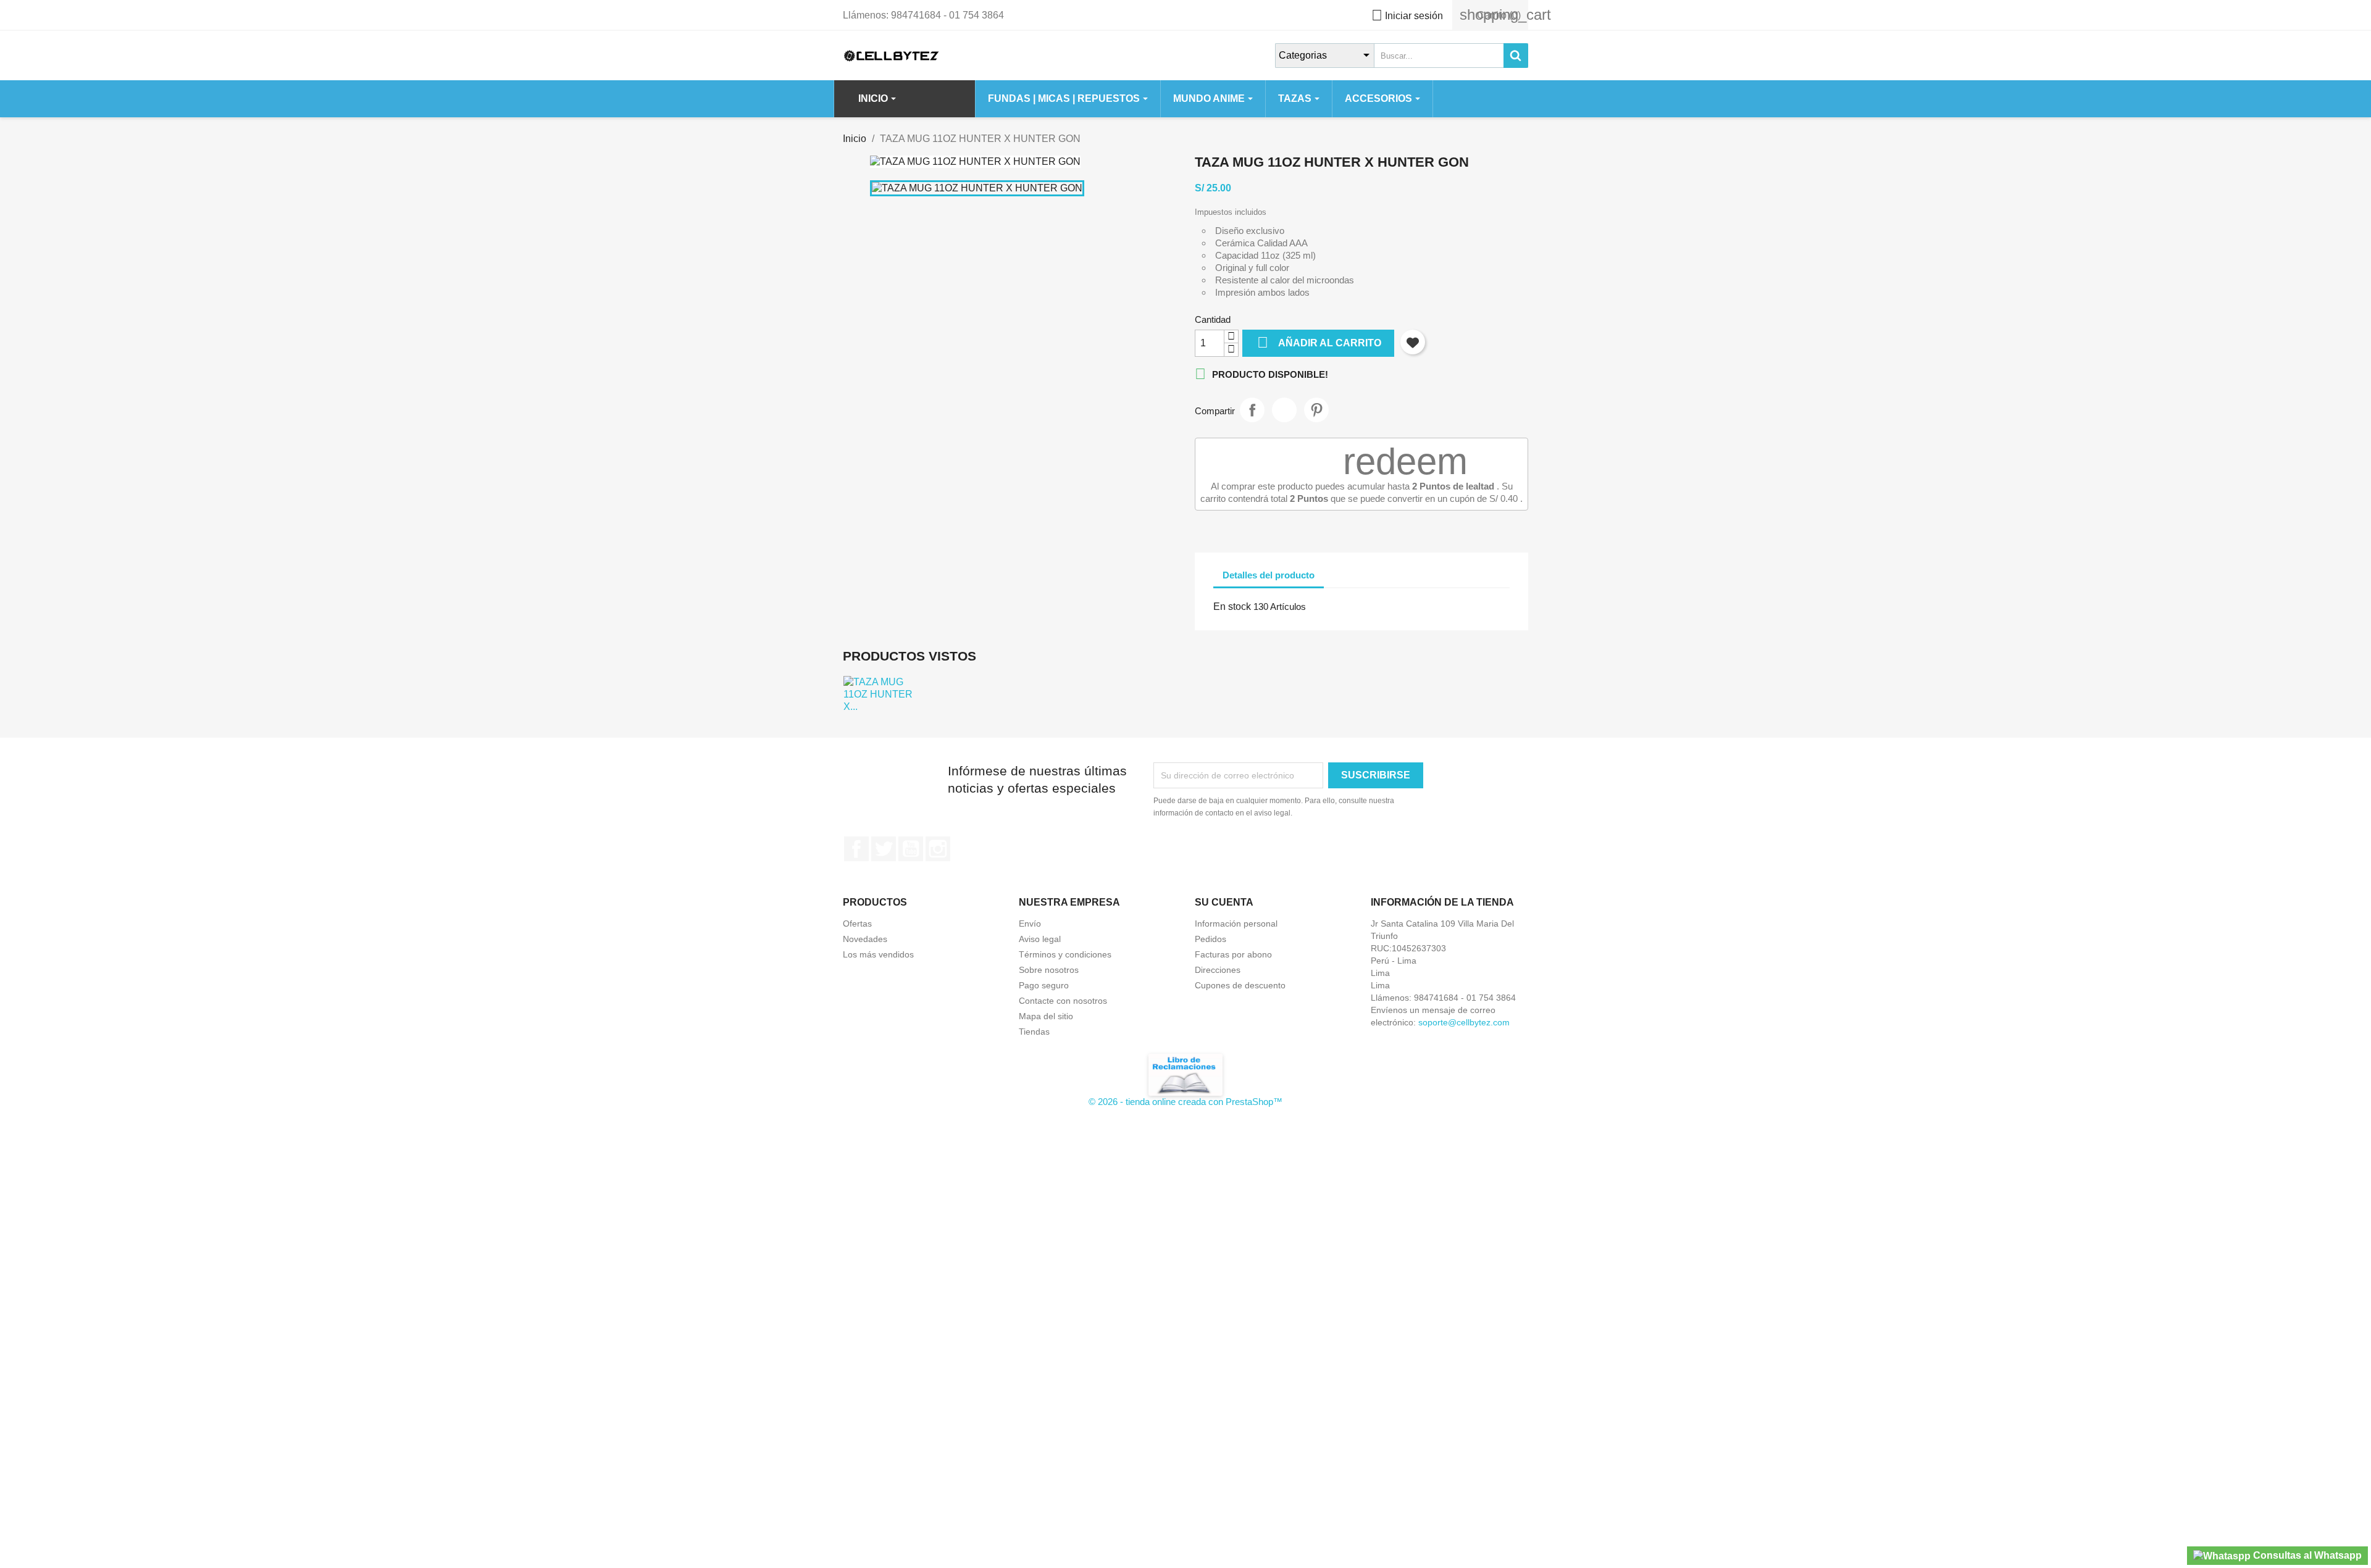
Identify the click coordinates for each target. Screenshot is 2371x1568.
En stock (1232, 607)
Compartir (1252, 410)
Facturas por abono (1233, 954)
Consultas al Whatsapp (2306, 1555)
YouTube (911, 849)
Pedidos (1211, 939)
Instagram (938, 849)
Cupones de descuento (1240, 985)
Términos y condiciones (1065, 954)
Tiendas (1034, 1032)
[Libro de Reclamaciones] (1185, 1074)
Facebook (856, 849)
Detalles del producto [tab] (1269, 575)
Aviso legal (1040, 939)
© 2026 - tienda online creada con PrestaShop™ (1185, 1102)
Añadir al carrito (1319, 342)
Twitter (884, 849)
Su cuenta (1224, 902)
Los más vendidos (878, 954)
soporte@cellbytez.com (1464, 1022)
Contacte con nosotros (1063, 1001)
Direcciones (1218, 970)
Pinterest (1316, 410)
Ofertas (857, 924)
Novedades (865, 939)
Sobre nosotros (1049, 970)
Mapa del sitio (1046, 1016)
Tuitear (1284, 410)
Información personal (1236, 924)
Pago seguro (1044, 985)
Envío (1030, 924)
